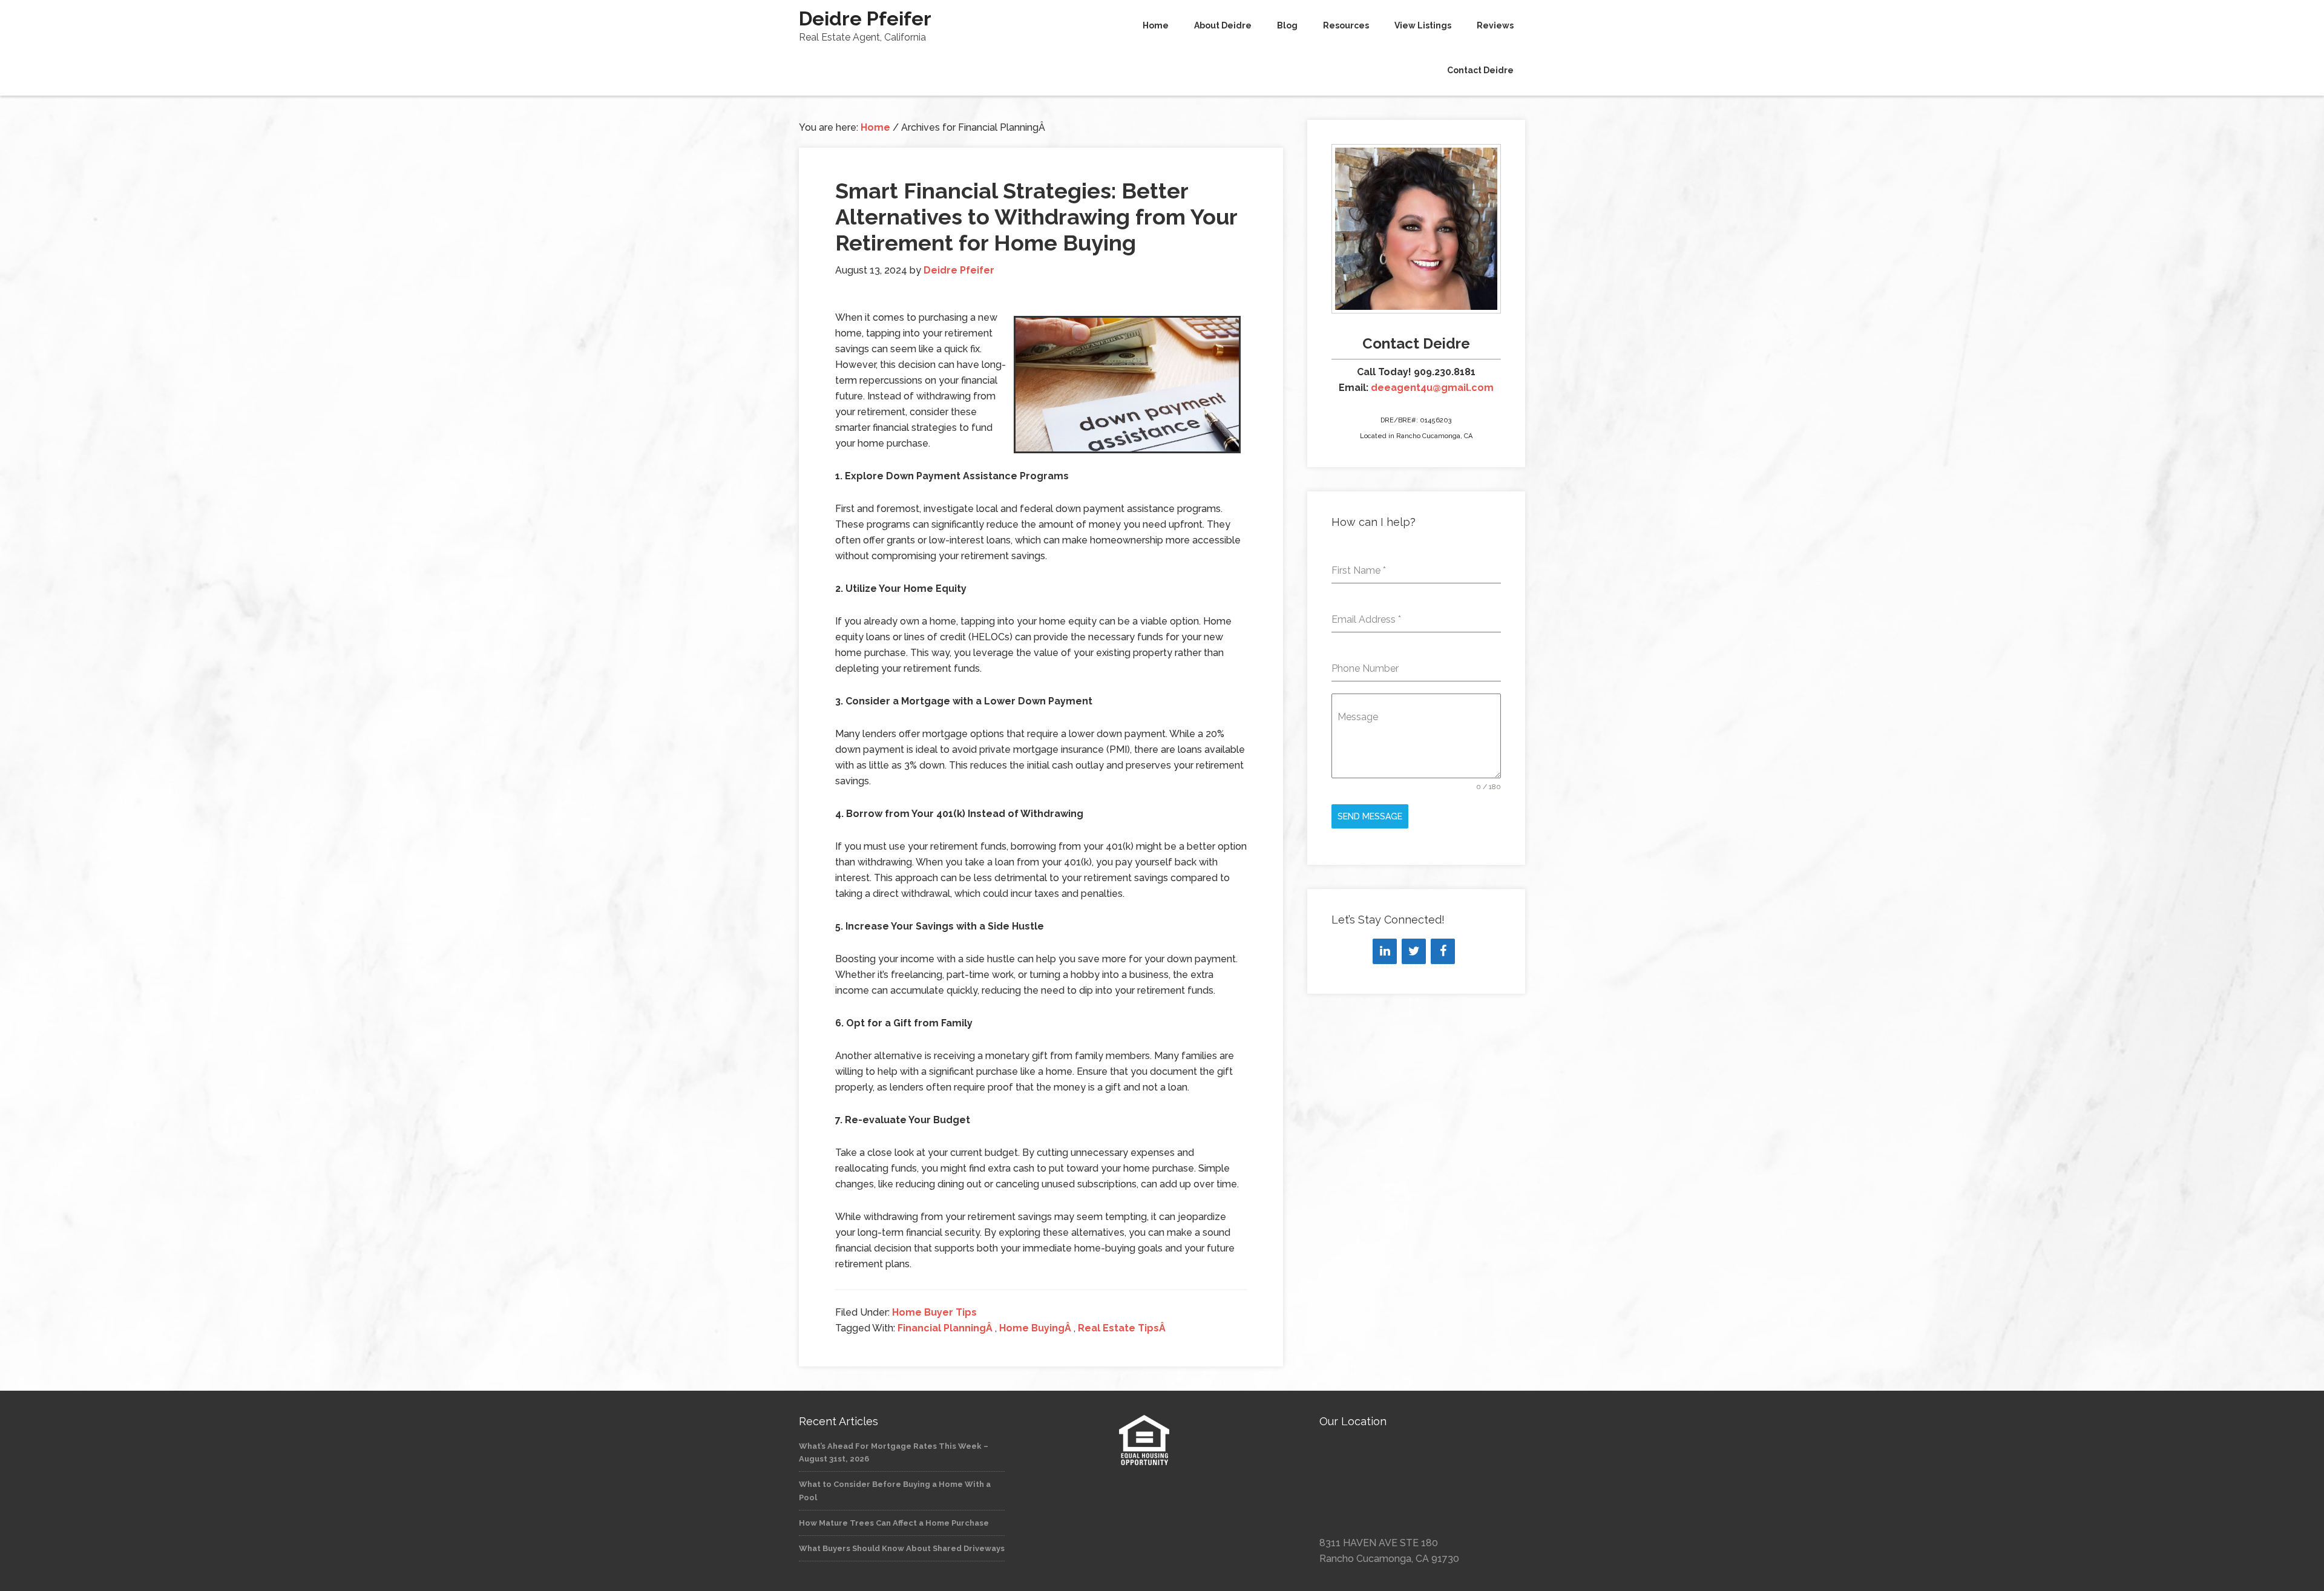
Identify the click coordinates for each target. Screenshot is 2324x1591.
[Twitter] (1414, 951)
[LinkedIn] (1385, 951)
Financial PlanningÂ (946, 1328)
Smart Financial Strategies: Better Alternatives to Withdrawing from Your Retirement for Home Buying (1036, 217)
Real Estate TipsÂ (1123, 1328)
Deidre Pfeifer (865, 18)
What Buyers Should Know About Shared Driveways (902, 1548)
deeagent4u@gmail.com (1432, 388)
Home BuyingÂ (1036, 1328)
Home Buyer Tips (934, 1312)
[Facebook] (1443, 951)
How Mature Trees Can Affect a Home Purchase (894, 1523)
